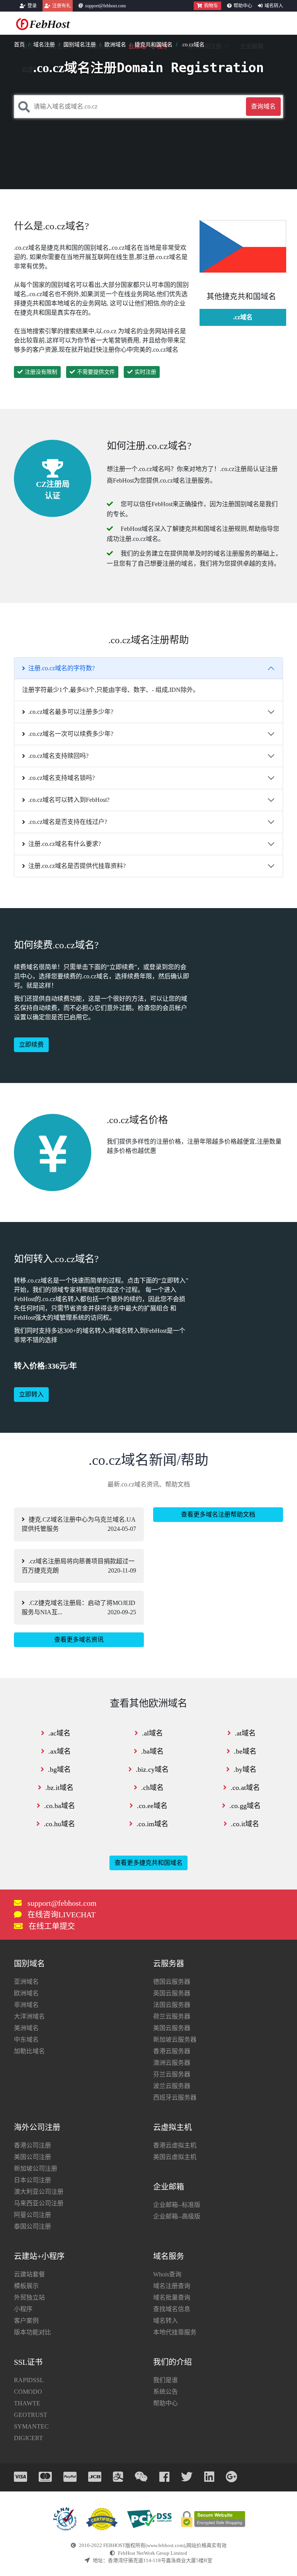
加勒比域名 (29, 2051)
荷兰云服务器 (172, 2016)
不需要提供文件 (96, 372)
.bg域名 (59, 1769)
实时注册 (145, 372)
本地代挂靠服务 (175, 2332)
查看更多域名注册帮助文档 (218, 1514)
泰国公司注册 (32, 2226)
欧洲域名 (115, 45)
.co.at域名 (245, 1788)
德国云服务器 (172, 1982)
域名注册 (44, 45)
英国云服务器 (172, 1993)
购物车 (211, 6)
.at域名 (245, 1733)
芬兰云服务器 (172, 2074)
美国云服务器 (172, 2028)
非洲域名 (26, 2005)
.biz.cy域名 (152, 1769)
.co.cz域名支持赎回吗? (58, 756)
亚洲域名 (26, 1982)
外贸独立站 (29, 2297)
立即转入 (31, 1394)
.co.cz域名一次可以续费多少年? (71, 734)
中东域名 (26, 2040)
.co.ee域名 (152, 1806)
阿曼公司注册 (32, 2215)
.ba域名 (152, 1751)
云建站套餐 (29, 2274)
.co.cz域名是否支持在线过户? (68, 822)
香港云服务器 (172, 2051)
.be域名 (245, 1751)
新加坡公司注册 (36, 2168)
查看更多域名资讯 (79, 1640)
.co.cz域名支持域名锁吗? (61, 778)
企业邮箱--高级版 (177, 2216)
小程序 (23, 2309)
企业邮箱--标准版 (177, 2205)
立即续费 (31, 1045)
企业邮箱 (252, 46)
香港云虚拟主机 (175, 2145)
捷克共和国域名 (154, 45)
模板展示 (26, 2286)
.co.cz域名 (193, 45)
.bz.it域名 (59, 1788)
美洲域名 (26, 2028)
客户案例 (26, 2321)
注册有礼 (61, 6)
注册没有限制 (41, 372)
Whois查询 (167, 2274)
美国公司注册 (32, 2157)
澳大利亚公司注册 (39, 2192)
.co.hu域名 (59, 1824)
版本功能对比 (32, 2332)
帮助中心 (243, 6)
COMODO (28, 2392)
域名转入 (274, 6)
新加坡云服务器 (175, 2040)
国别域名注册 (80, 45)
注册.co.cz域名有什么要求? (65, 844)
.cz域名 (243, 317)
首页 (19, 45)
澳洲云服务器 (172, 2063)
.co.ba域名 (60, 1806)
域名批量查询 (172, 2297)
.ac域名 (59, 1733)
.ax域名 (60, 1751)
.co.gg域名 (245, 1806)
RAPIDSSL (29, 2380)
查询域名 (263, 106)
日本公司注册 (32, 2180)
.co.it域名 (245, 1824)
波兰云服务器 (172, 2086)
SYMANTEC (31, 2426)
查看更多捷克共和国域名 (148, 1863)
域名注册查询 (172, 2286)
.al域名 (152, 1733)
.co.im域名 (152, 1824)
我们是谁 (166, 2380)
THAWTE (27, 2403)
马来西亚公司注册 (39, 2203)
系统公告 (166, 2392)
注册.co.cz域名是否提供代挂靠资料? (77, 866)
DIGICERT (28, 2438)
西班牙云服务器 (175, 2097)
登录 (32, 6)
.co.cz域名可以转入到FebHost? (69, 800)
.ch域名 (152, 1788)
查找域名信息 (172, 2309)
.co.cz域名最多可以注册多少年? (71, 712)
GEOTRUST (31, 2415)
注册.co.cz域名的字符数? (61, 668)
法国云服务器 (172, 2005)
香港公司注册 (32, 2145)
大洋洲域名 (29, 2016)
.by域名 (245, 1769)
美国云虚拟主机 (175, 2157)
